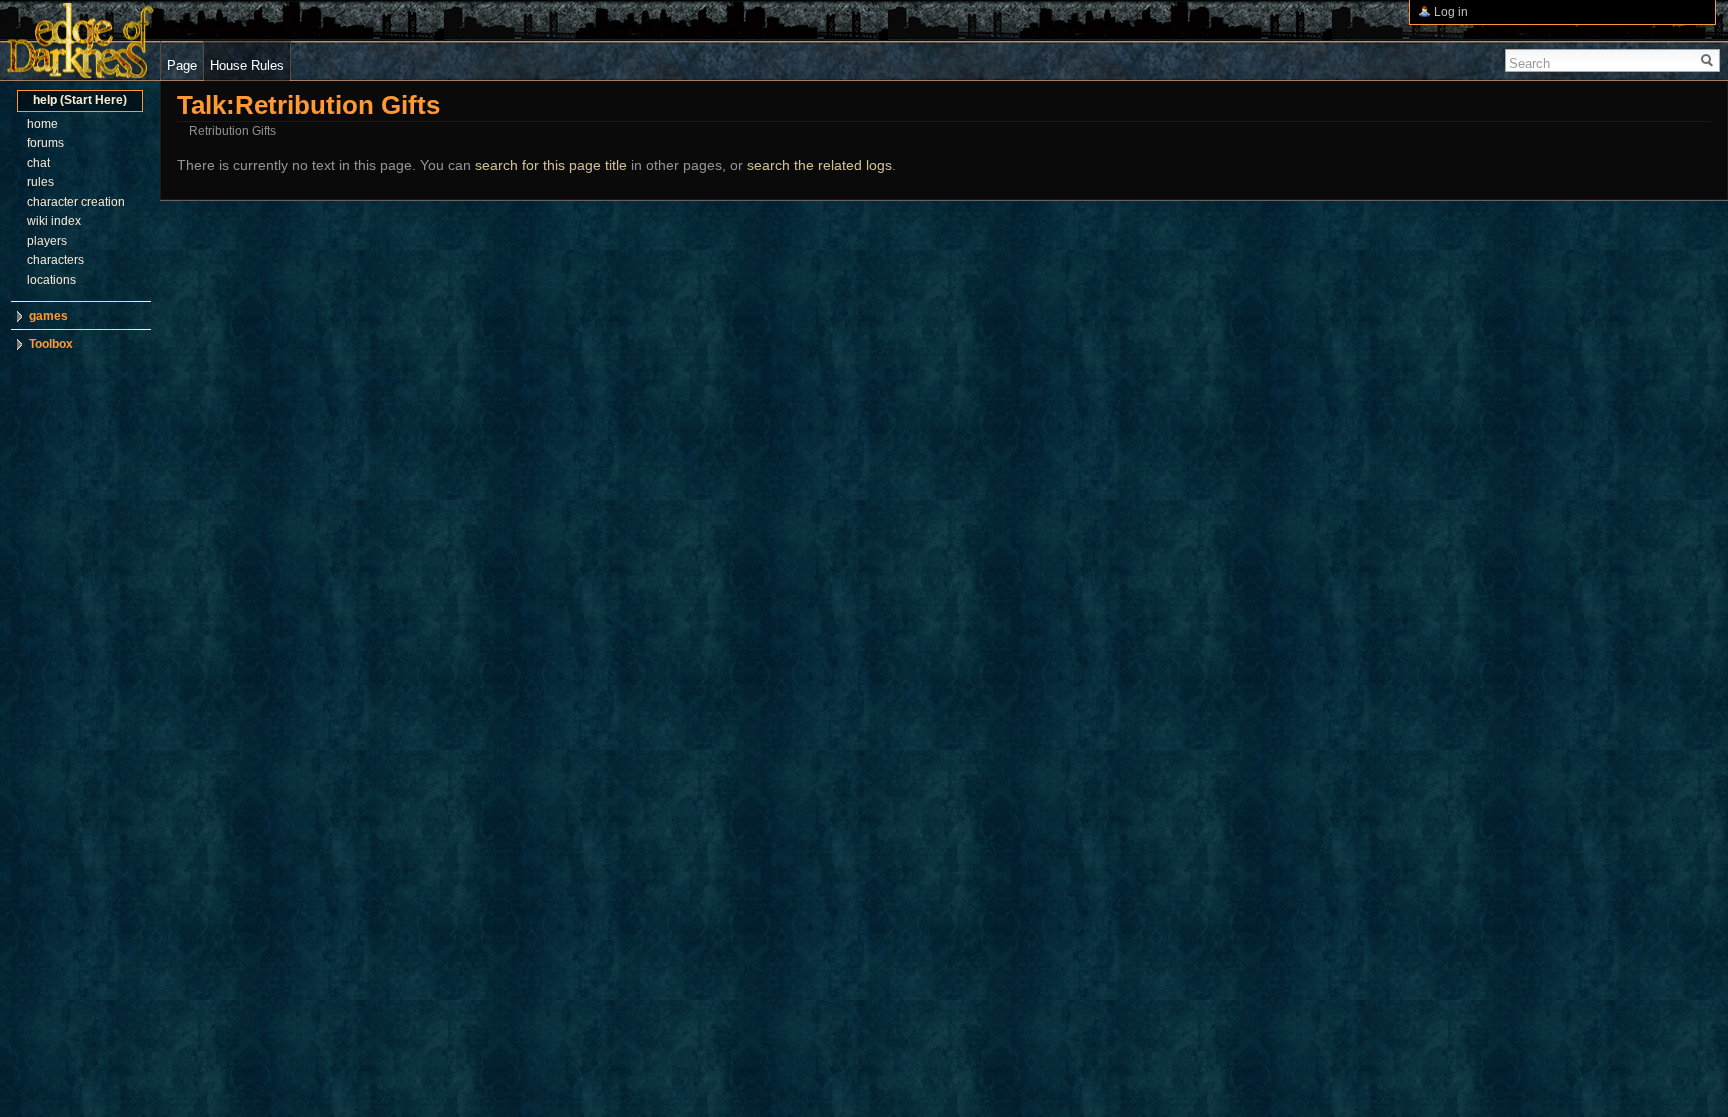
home (42, 124)
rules (40, 182)
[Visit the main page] (80, 40)
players (47, 241)
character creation (76, 202)
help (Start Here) (80, 100)
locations (51, 280)
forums (45, 143)
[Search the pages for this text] (1707, 60)
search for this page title (551, 165)
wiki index (54, 221)
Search (1529, 63)
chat (38, 163)
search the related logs (819, 165)
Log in (1451, 12)
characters (55, 260)
